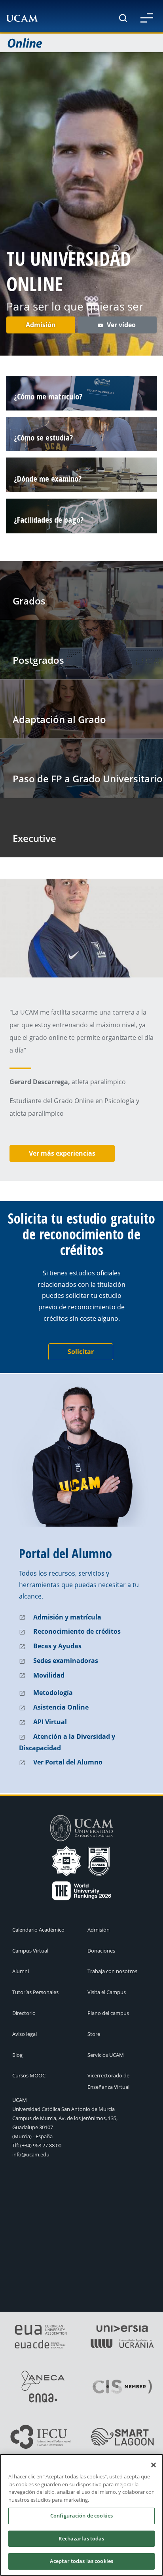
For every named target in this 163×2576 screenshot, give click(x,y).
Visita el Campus (107, 1992)
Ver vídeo (122, 325)
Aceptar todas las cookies (81, 2561)
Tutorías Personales (35, 1992)
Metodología (53, 1693)
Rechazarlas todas (81, 2538)
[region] (81, 2515)
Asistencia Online (61, 1707)
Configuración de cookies (81, 2516)
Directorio (24, 2013)
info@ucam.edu (31, 2154)
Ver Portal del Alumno (68, 1762)
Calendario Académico (38, 1930)
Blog (17, 2055)
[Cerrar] (154, 2465)
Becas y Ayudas (57, 1646)
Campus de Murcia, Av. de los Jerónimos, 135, (65, 2118)
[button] (147, 18)
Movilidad (49, 1675)
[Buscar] (123, 18)
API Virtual (50, 1722)
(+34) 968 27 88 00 (41, 2145)
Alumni (21, 1971)
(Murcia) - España (32, 2136)
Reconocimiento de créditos (77, 1631)
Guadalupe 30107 (33, 2127)
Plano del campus (108, 2013)
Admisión (41, 325)
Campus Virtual (30, 1951)
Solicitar (81, 1352)
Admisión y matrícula (67, 1617)
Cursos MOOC (29, 2075)
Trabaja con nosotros (112, 1971)
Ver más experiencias (62, 1153)
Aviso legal (25, 2034)
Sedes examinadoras (66, 1661)
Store (94, 2034)
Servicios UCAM (106, 2055)
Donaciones (101, 1951)
